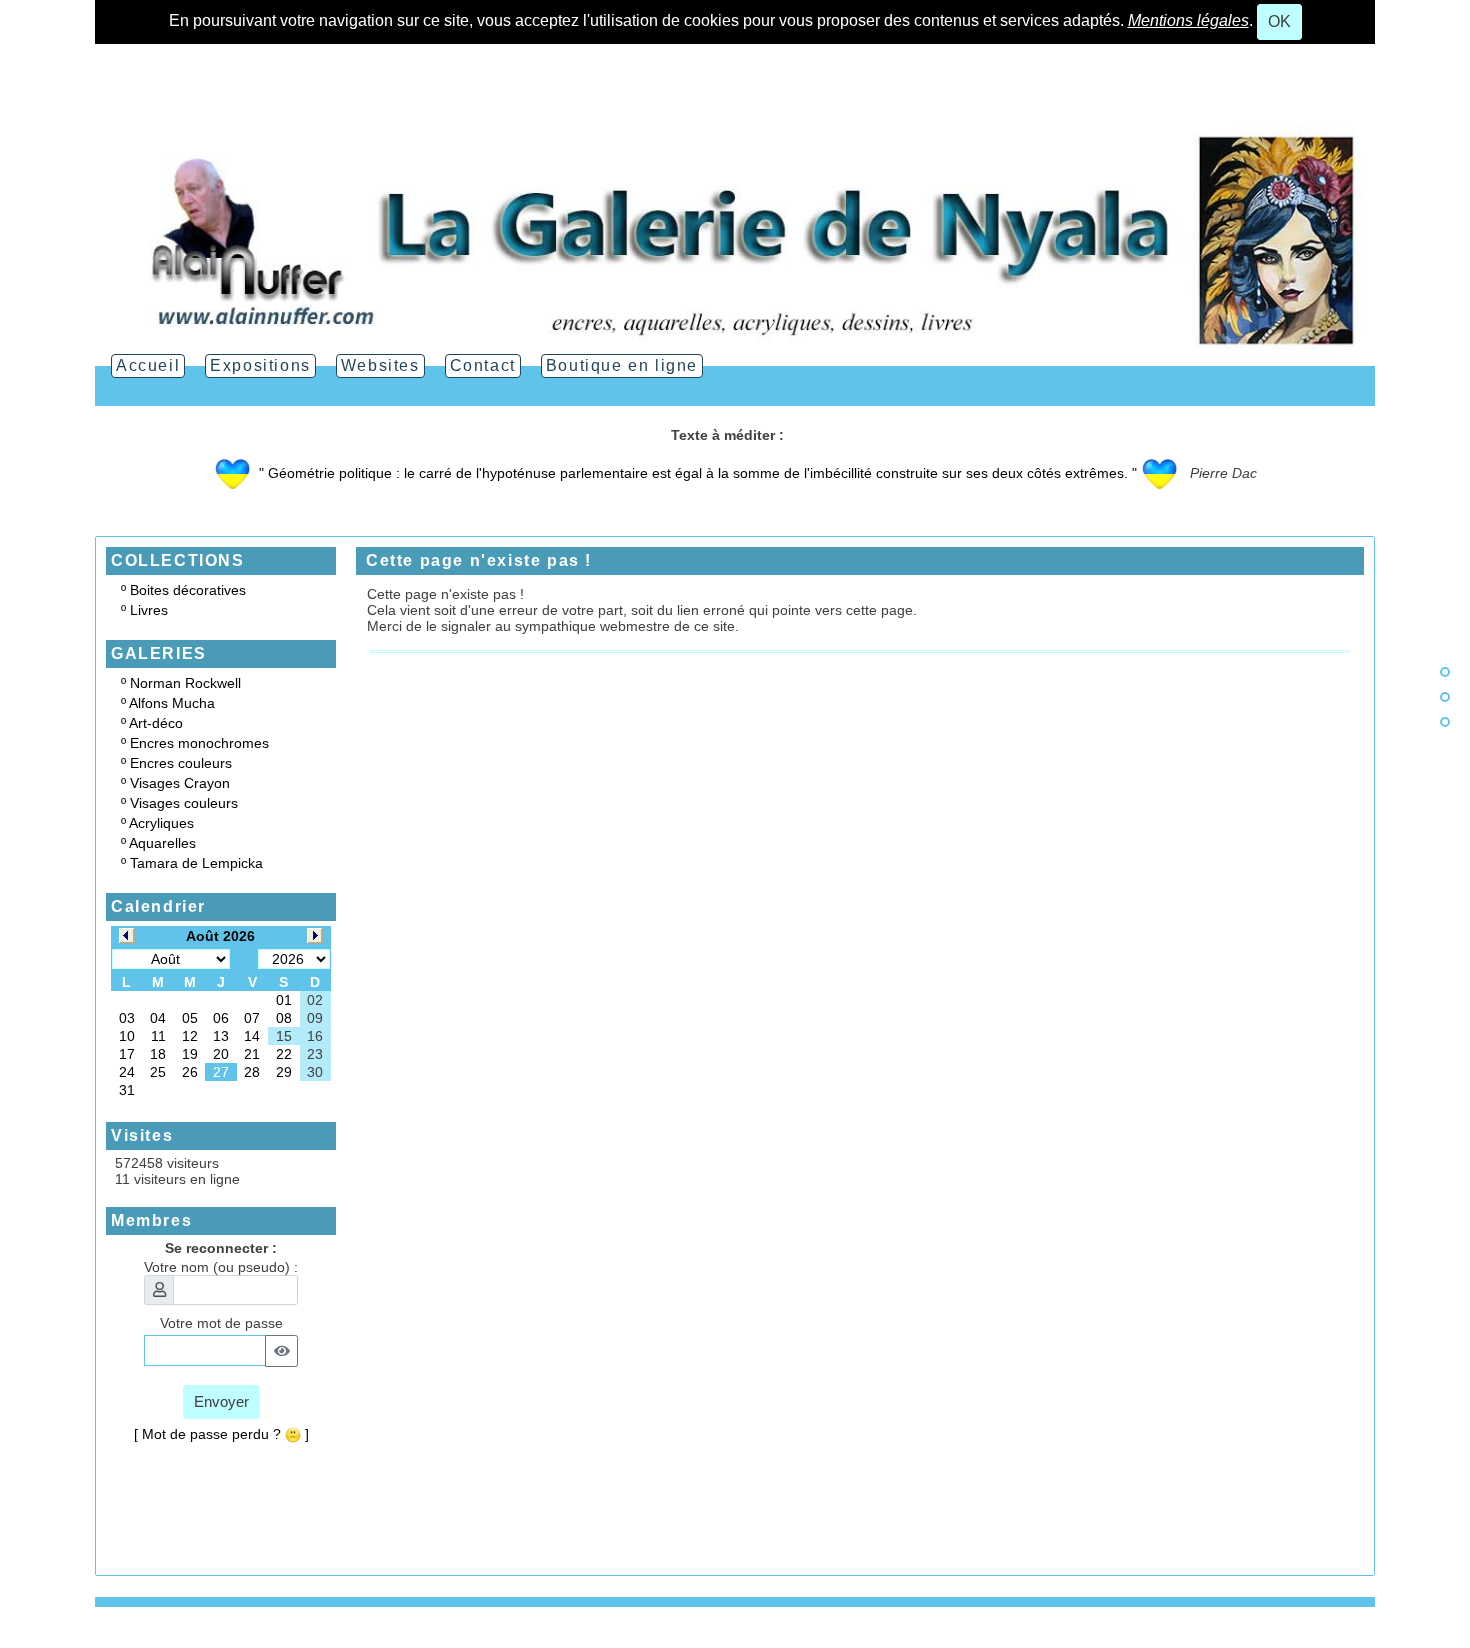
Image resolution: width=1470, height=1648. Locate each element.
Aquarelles (162, 843)
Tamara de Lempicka (196, 863)
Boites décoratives (188, 590)
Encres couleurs (181, 763)
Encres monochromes (199, 743)
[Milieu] (1445, 697)
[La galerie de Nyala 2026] (735, 239)
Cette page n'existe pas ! (479, 560)
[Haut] (1445, 672)
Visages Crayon (180, 783)
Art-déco (156, 723)
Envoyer (221, 1401)
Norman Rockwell (185, 683)
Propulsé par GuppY (158, 1640)
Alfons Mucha (172, 703)
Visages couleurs (184, 803)
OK (1279, 21)
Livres (149, 610)
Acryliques (161, 823)
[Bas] (1445, 722)
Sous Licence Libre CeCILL (378, 1640)
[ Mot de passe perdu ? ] (221, 1434)
